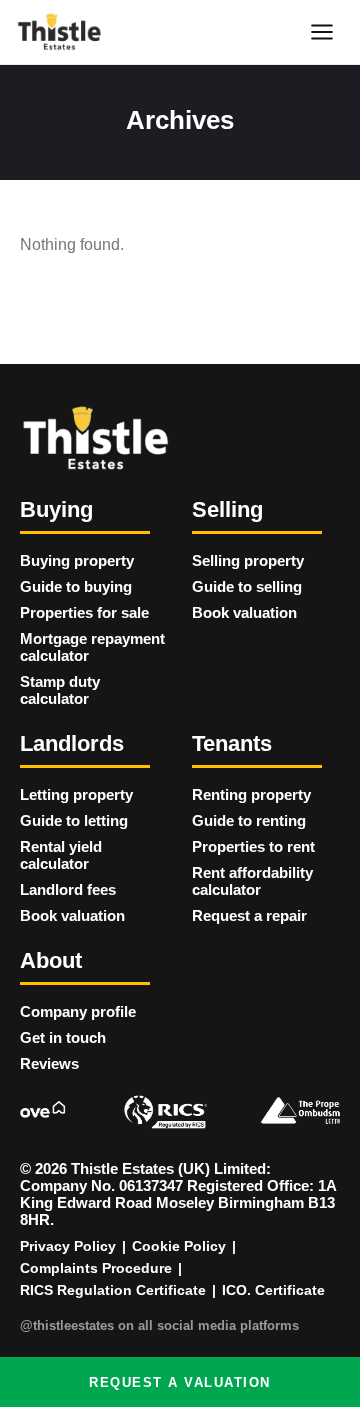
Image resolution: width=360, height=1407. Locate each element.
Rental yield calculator (61, 855)
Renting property (251, 794)
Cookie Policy (179, 1246)
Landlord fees (68, 889)
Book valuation (244, 612)
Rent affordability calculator (252, 881)
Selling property (248, 560)
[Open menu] (322, 32)
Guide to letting (74, 820)
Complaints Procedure (96, 1268)
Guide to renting (249, 820)
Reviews (49, 1063)
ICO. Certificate (273, 1290)
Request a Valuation (180, 1382)
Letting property (76, 794)
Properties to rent (253, 846)
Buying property (77, 560)
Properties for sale (84, 612)
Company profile (78, 1011)
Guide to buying (76, 586)
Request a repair (249, 915)
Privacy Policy (68, 1246)
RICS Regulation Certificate (113, 1290)
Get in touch (63, 1037)
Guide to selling (247, 586)
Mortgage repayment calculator (92, 647)
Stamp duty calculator (60, 690)
